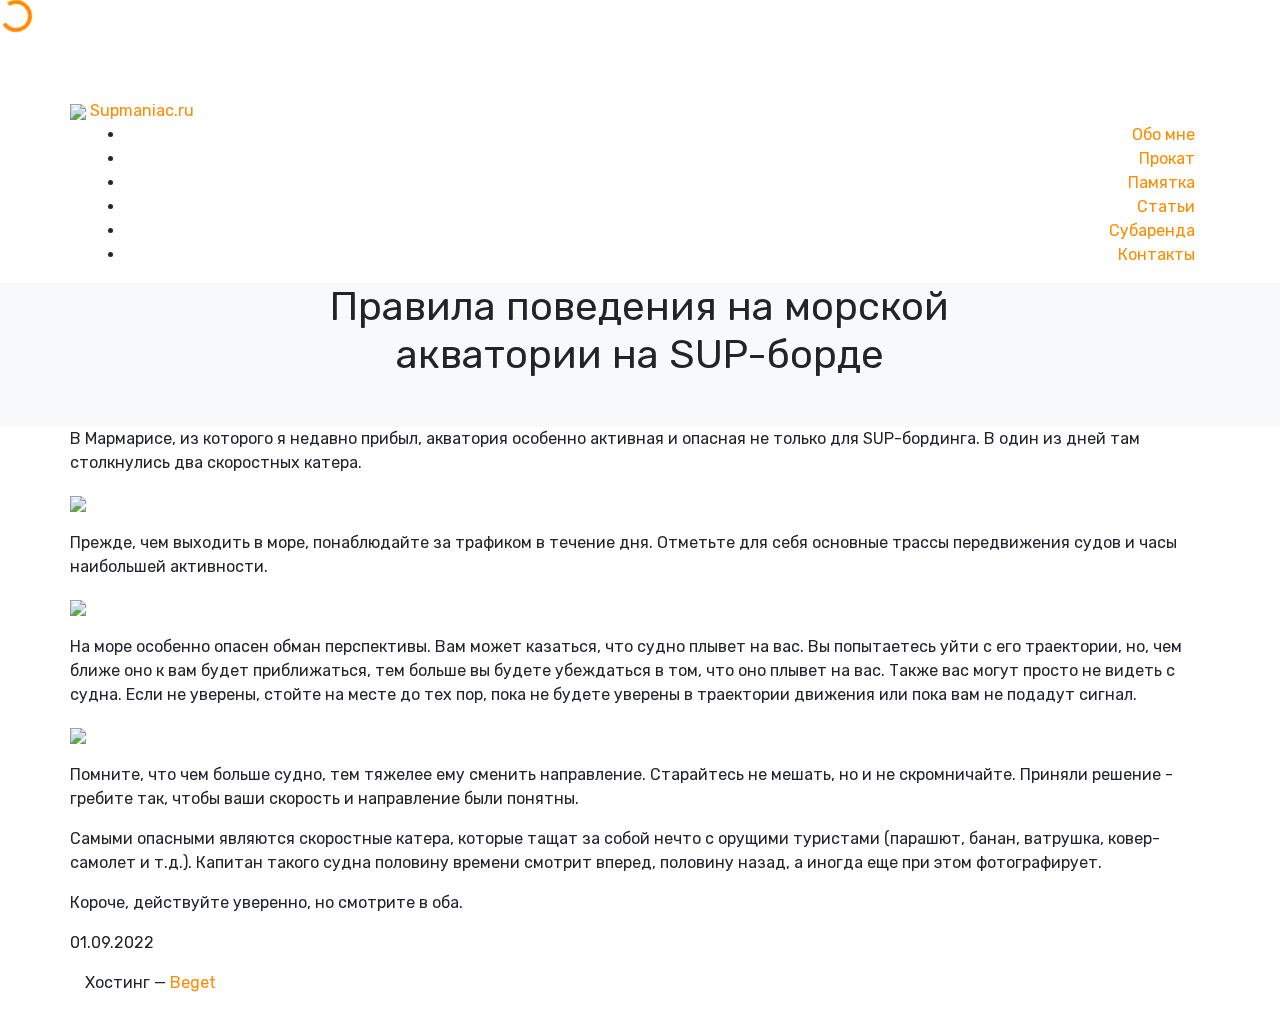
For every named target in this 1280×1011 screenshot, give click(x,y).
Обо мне (1163, 134)
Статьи (1166, 206)
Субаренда (1152, 230)
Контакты (1156, 254)
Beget (193, 982)
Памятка (1161, 182)
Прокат (1167, 158)
